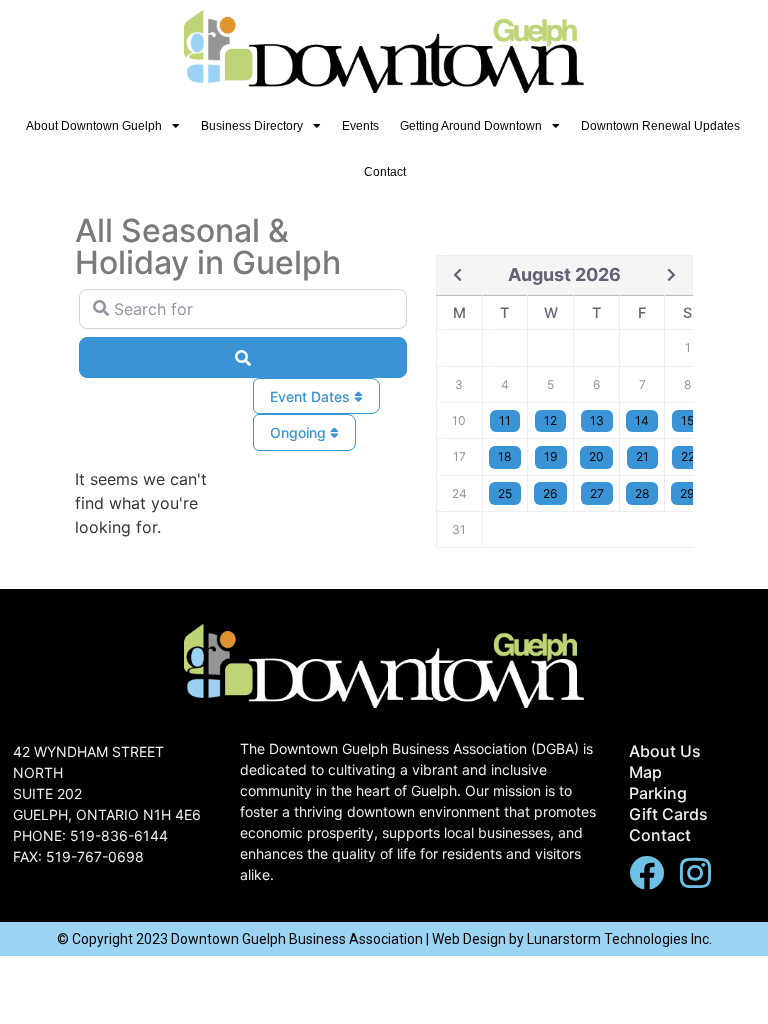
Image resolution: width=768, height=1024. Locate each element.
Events (360, 126)
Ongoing (300, 432)
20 (596, 456)
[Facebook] (646, 872)
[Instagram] (695, 872)
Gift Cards (668, 814)
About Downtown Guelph (94, 126)
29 (687, 493)
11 (505, 420)
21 (642, 456)
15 (687, 420)
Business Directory (252, 126)
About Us (665, 751)
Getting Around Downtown (471, 126)
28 (642, 493)
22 (688, 456)
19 (551, 456)
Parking (658, 793)
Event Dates (312, 396)
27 (597, 493)
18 (504, 456)
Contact (385, 172)
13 (597, 420)
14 (642, 420)
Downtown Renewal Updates (660, 126)
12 (550, 420)
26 (550, 493)
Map (645, 772)
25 (505, 493)
